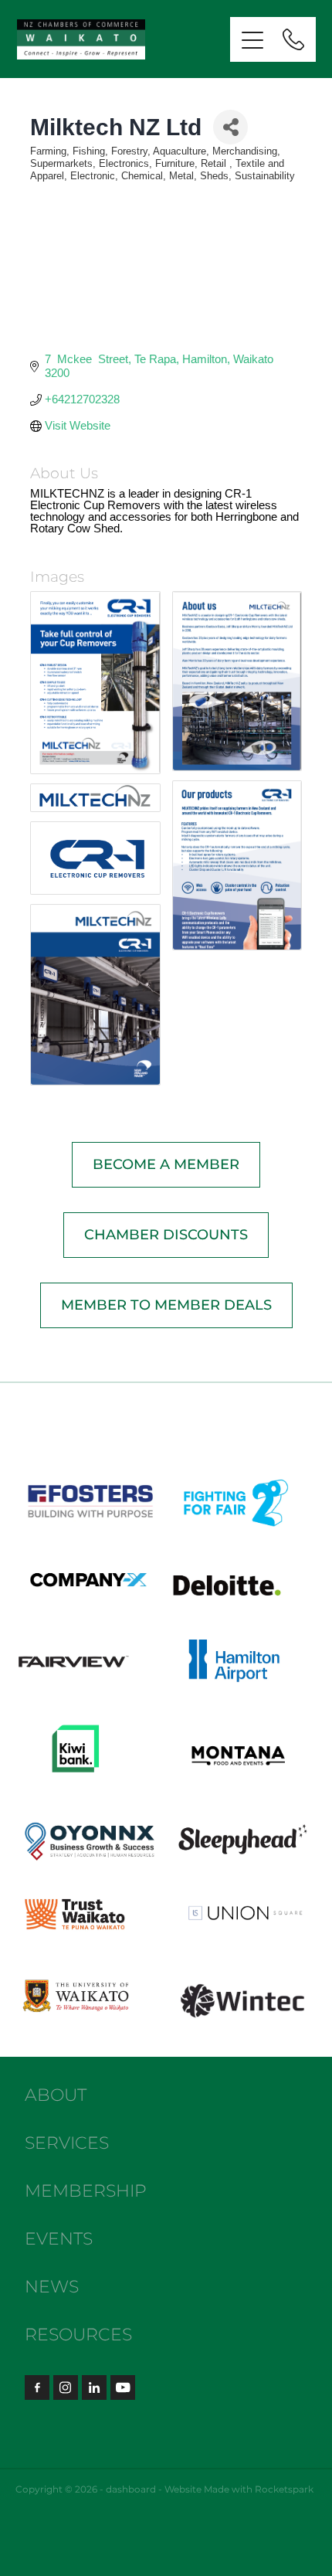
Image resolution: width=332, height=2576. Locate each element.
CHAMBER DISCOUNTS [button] (166, 1235)
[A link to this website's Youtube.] (123, 2387)
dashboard (131, 2490)
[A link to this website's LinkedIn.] (94, 2387)
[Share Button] (230, 127)
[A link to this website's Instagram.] (66, 2387)
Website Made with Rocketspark (239, 2490)
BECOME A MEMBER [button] (166, 1165)
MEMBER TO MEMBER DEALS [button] (166, 1305)
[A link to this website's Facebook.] (37, 2387)
